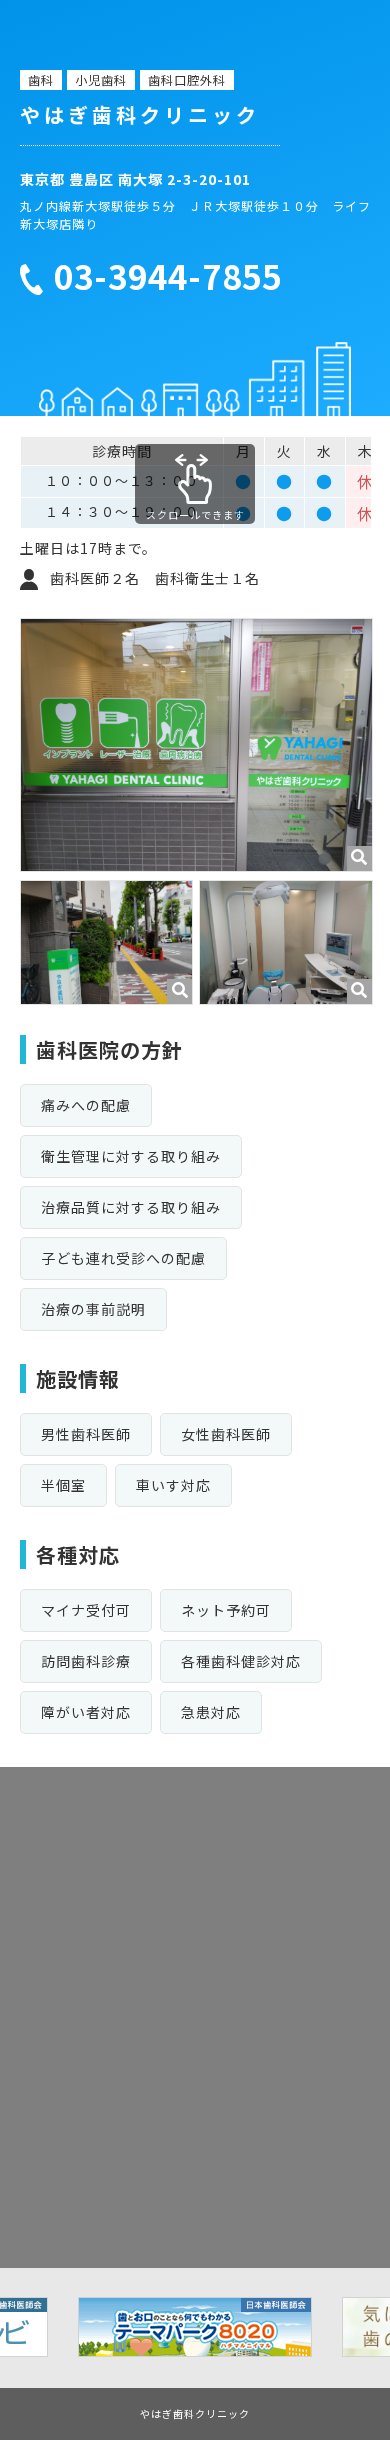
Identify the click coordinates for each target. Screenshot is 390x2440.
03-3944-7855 (168, 277)
